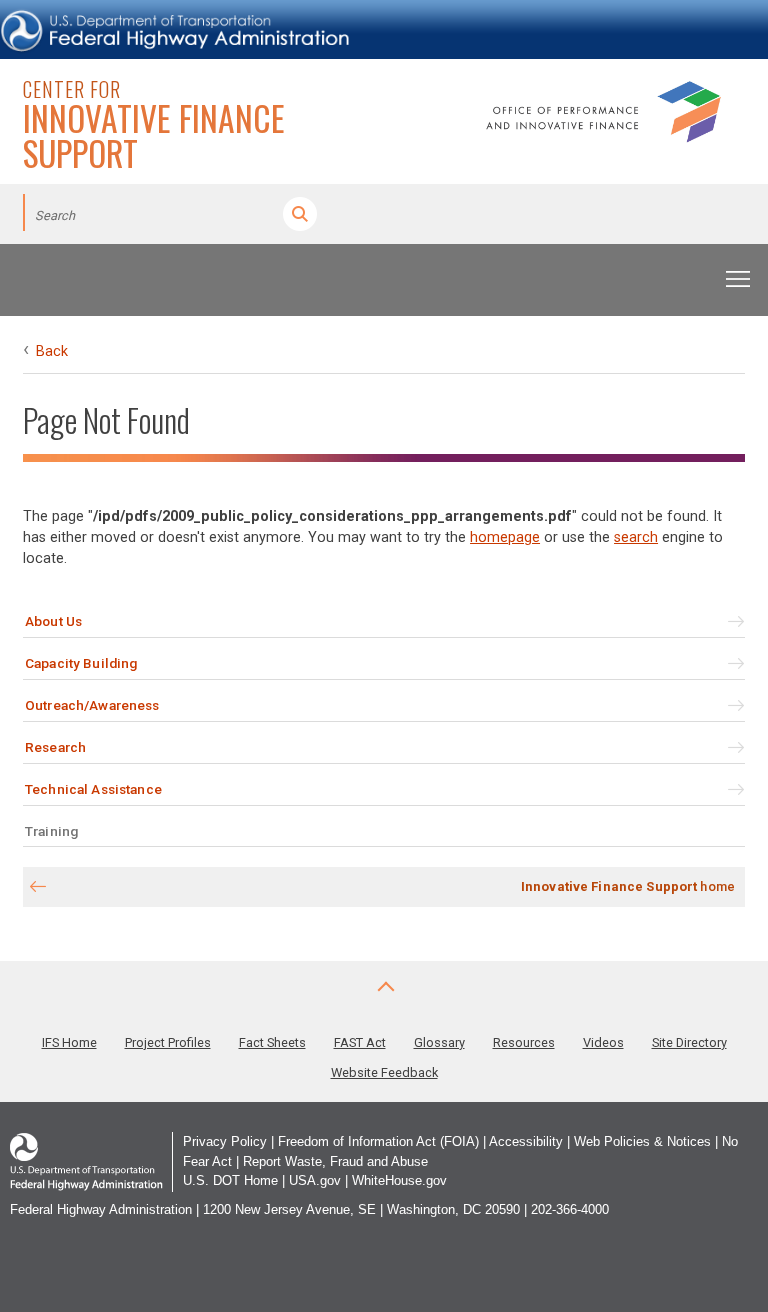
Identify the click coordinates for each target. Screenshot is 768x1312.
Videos (603, 1042)
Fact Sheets (272, 1042)
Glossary (439, 1042)
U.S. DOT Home (230, 1180)
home (628, 886)
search (636, 537)
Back (52, 351)
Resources (524, 1042)
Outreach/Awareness (92, 705)
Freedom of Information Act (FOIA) (378, 1141)
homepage (505, 537)
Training (51, 831)
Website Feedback (384, 1072)
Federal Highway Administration (101, 1209)
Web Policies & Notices (642, 1141)
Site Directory (689, 1042)
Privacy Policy (225, 1141)
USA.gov (315, 1180)
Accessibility (526, 1141)
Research (55, 747)
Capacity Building (81, 663)
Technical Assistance (93, 789)
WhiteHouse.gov (399, 1180)
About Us (53, 621)
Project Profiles (168, 1042)
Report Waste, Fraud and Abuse (335, 1161)
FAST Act (360, 1042)
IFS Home (69, 1042)
